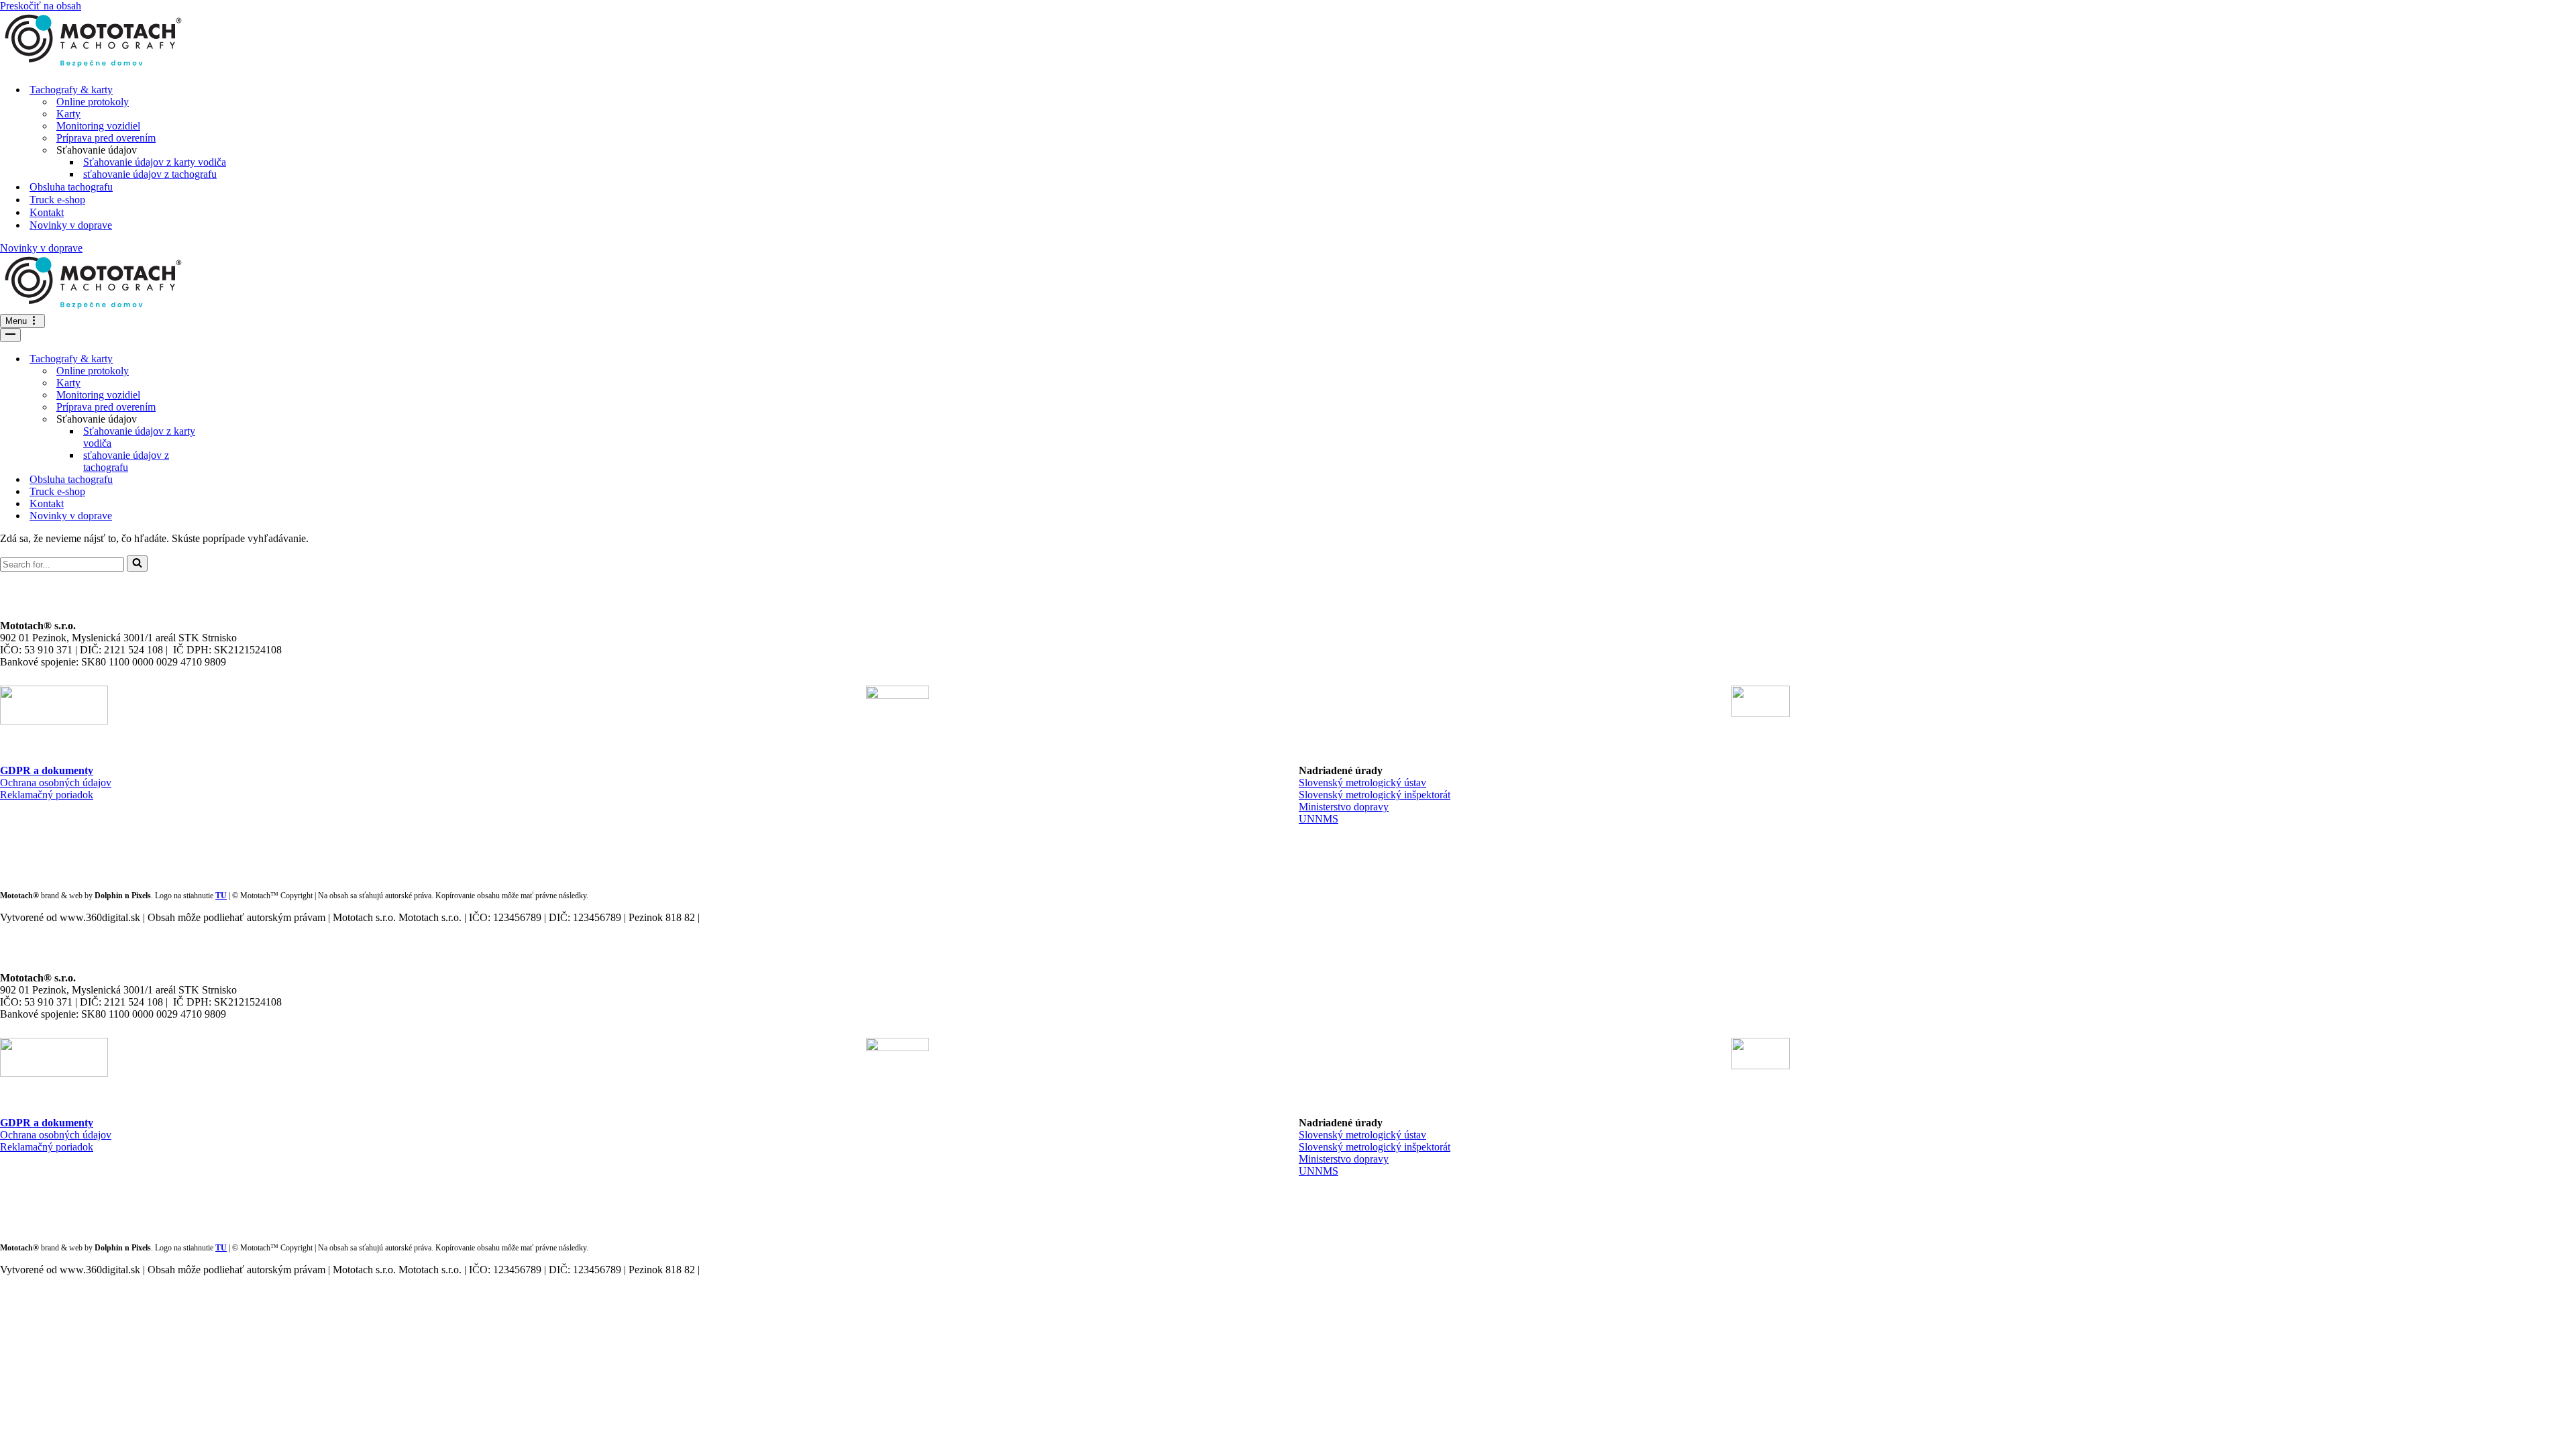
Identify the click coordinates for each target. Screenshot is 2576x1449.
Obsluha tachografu (71, 187)
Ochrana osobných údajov (56, 783)
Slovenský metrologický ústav (1362, 783)
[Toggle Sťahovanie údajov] (235, 420)
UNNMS (1319, 819)
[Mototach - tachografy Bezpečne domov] (1288, 42)
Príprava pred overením (106, 138)
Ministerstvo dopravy (1344, 807)
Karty (68, 114)
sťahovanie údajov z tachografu (150, 174)
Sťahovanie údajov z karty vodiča (155, 162)
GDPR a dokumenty (47, 770)
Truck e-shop (57, 200)
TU (221, 896)
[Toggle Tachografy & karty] (235, 359)
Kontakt (47, 212)
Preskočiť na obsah (41, 6)
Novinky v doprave (71, 225)
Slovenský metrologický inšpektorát (1375, 795)
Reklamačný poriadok (47, 795)
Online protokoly (93, 102)
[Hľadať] (137, 563)
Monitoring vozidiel (98, 126)
